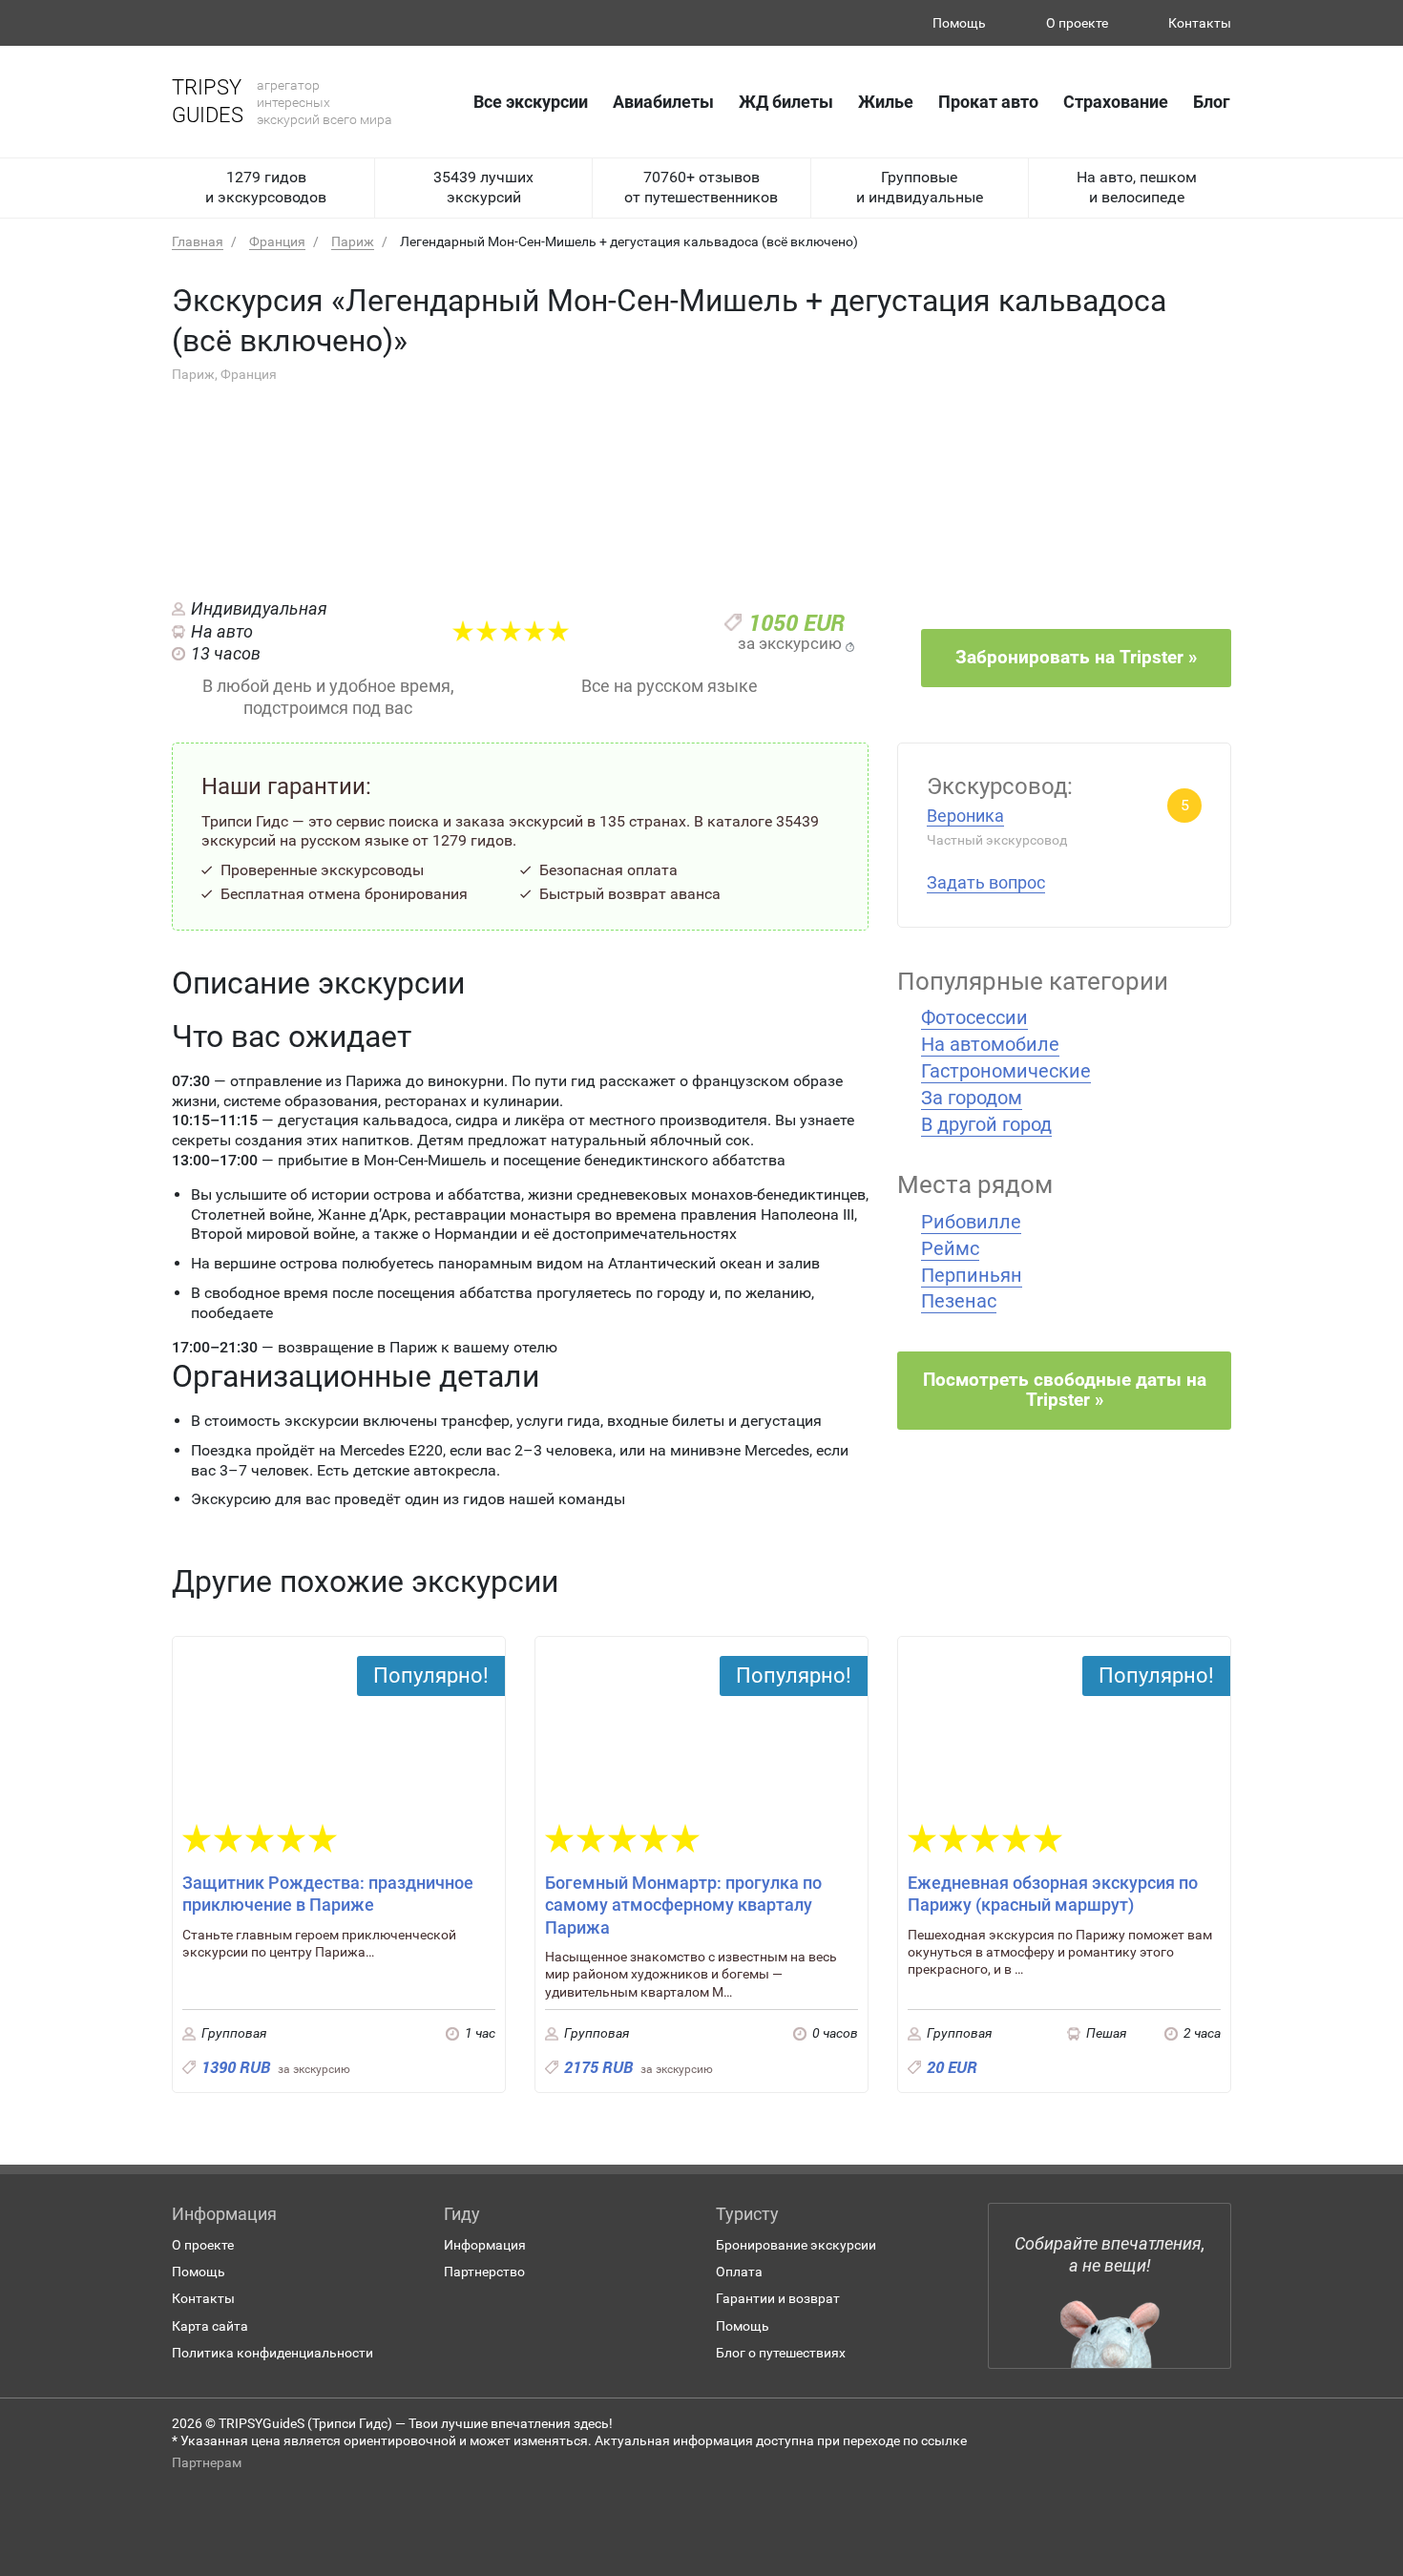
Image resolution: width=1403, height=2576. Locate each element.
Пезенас (959, 1301)
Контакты (1200, 23)
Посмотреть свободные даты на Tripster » (1065, 1390)
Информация (485, 2245)
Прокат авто (988, 102)
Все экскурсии (531, 102)
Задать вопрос (986, 882)
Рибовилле (971, 1222)
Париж (353, 241)
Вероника (965, 816)
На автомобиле (990, 1044)
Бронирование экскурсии (796, 2245)
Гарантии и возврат (778, 2298)
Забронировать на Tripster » (1076, 657)
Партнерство (484, 2272)
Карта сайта (210, 2326)
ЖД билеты (786, 102)
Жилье (886, 102)
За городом (972, 1098)
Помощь (959, 23)
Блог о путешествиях (781, 2353)
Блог (1212, 102)
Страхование (1116, 102)
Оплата (739, 2272)
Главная (198, 241)
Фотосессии (974, 1017)
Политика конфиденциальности (272, 2353)
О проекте (1077, 23)
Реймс (950, 1248)
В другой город (986, 1124)
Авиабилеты (663, 102)
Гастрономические (1006, 1071)
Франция (277, 241)
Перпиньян (972, 1275)
